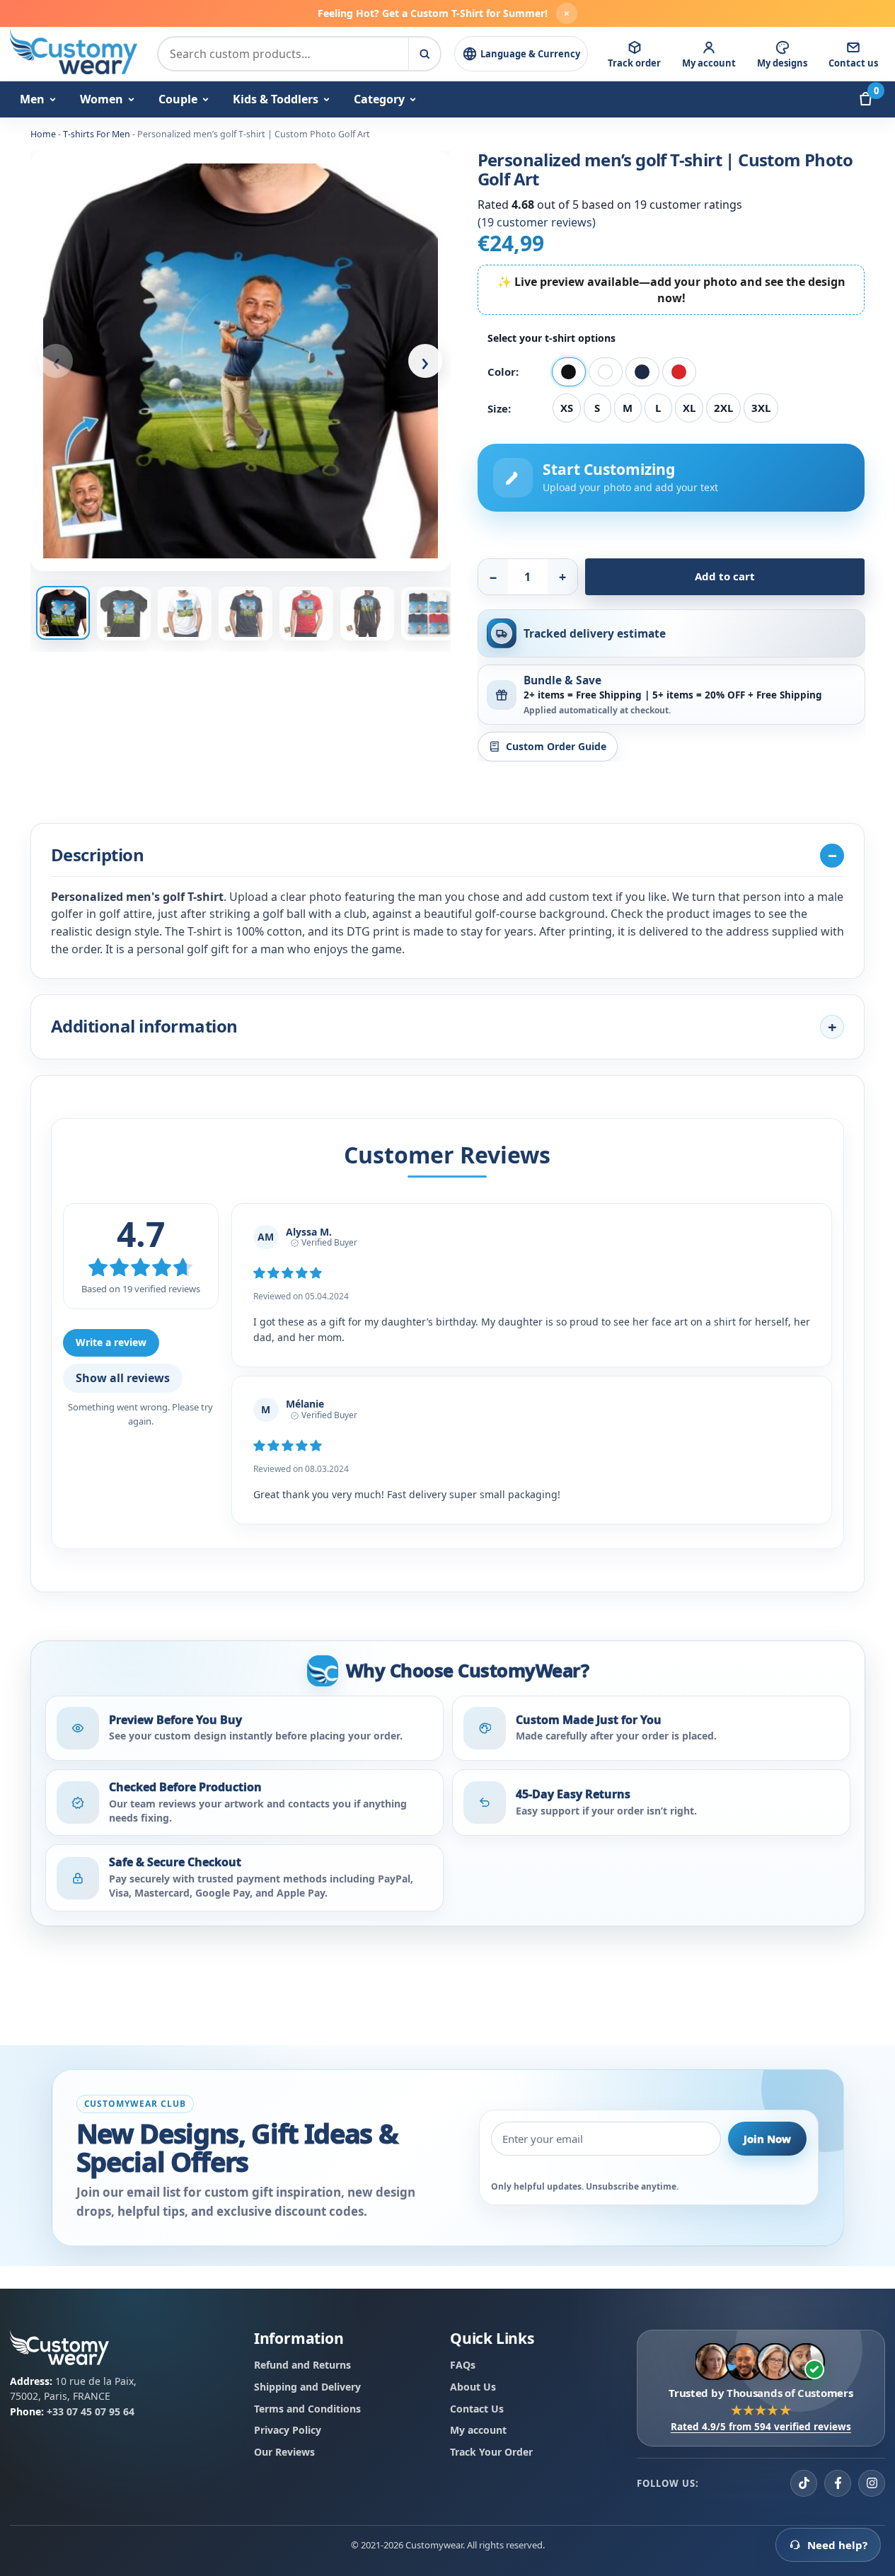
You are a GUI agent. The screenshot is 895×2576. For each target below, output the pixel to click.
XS (567, 408)
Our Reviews (284, 2452)
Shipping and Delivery (307, 2387)
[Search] (424, 54)
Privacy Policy (288, 2430)
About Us (473, 2387)
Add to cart (725, 576)
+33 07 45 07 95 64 (91, 2411)
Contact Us (477, 2408)
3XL (761, 408)
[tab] (63, 613)
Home (43, 134)
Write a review (111, 1342)
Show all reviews (123, 1378)
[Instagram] (872, 2483)
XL (689, 408)
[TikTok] (804, 2483)
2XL (723, 408)
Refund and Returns (302, 2365)
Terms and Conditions (307, 2408)
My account (478, 2430)
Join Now (767, 2139)
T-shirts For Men (97, 134)
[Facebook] (838, 2483)
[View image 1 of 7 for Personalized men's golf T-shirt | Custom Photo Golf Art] (241, 361)
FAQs (463, 2365)
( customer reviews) (537, 222)
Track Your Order (491, 2452)
